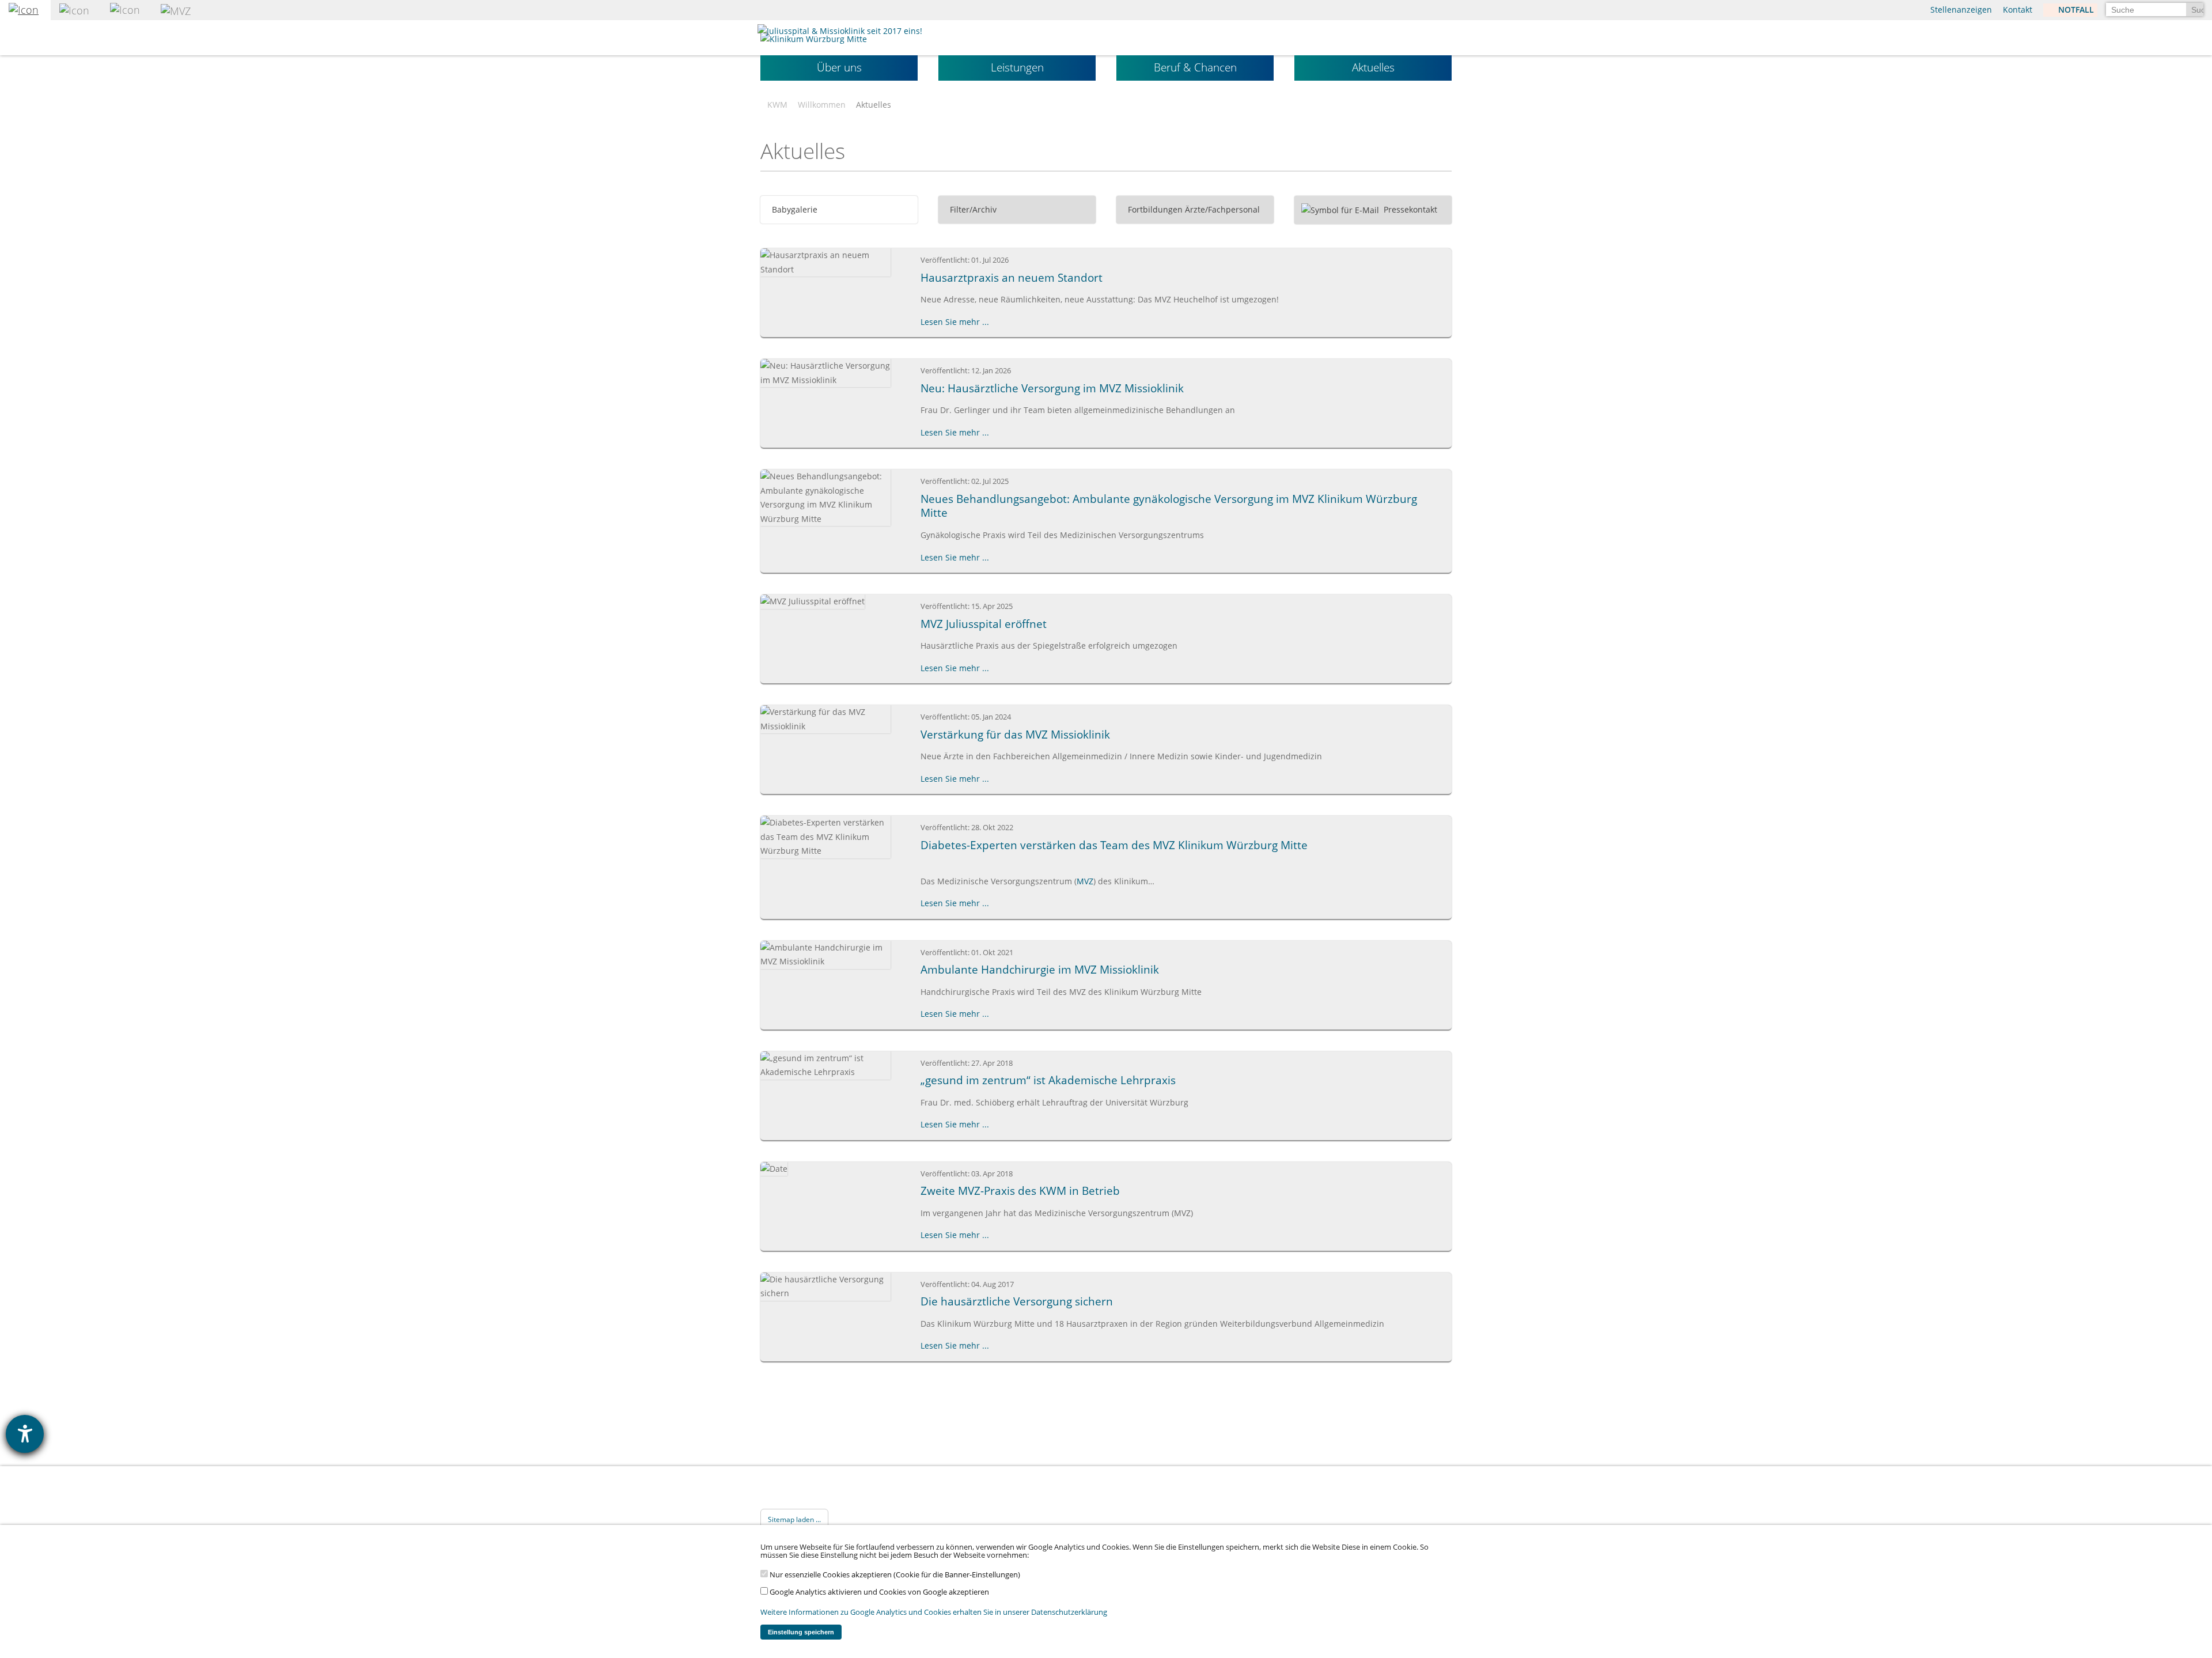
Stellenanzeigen (1961, 10)
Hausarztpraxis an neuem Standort (1012, 278)
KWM (777, 105)
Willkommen (822, 105)
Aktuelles (1373, 67)
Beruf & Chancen (1195, 67)
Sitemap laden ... (794, 1519)
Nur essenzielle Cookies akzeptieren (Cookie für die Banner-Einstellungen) (894, 1575)
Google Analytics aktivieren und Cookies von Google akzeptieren (878, 1592)
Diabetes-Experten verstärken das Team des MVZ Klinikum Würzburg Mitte (1114, 845)
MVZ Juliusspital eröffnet (984, 624)
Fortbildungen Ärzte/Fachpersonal (1193, 209)
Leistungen (1017, 67)
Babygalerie (793, 209)
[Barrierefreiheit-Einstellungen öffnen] (25, 1434)
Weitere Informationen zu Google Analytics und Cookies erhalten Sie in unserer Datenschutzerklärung (934, 1612)
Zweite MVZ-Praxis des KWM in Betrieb (1020, 1191)
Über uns (839, 67)
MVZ (1085, 881)
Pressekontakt (1409, 209)
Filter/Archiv (972, 209)
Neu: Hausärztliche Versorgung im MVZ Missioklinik (1052, 388)
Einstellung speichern (801, 1632)
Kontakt (2018, 10)
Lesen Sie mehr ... (955, 322)
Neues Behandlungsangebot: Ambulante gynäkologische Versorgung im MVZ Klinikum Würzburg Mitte (1169, 506)
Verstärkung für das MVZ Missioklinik (1015, 735)
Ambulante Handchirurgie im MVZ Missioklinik (1040, 970)
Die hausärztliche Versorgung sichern (1017, 1301)
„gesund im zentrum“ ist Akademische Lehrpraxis (1048, 1080)
